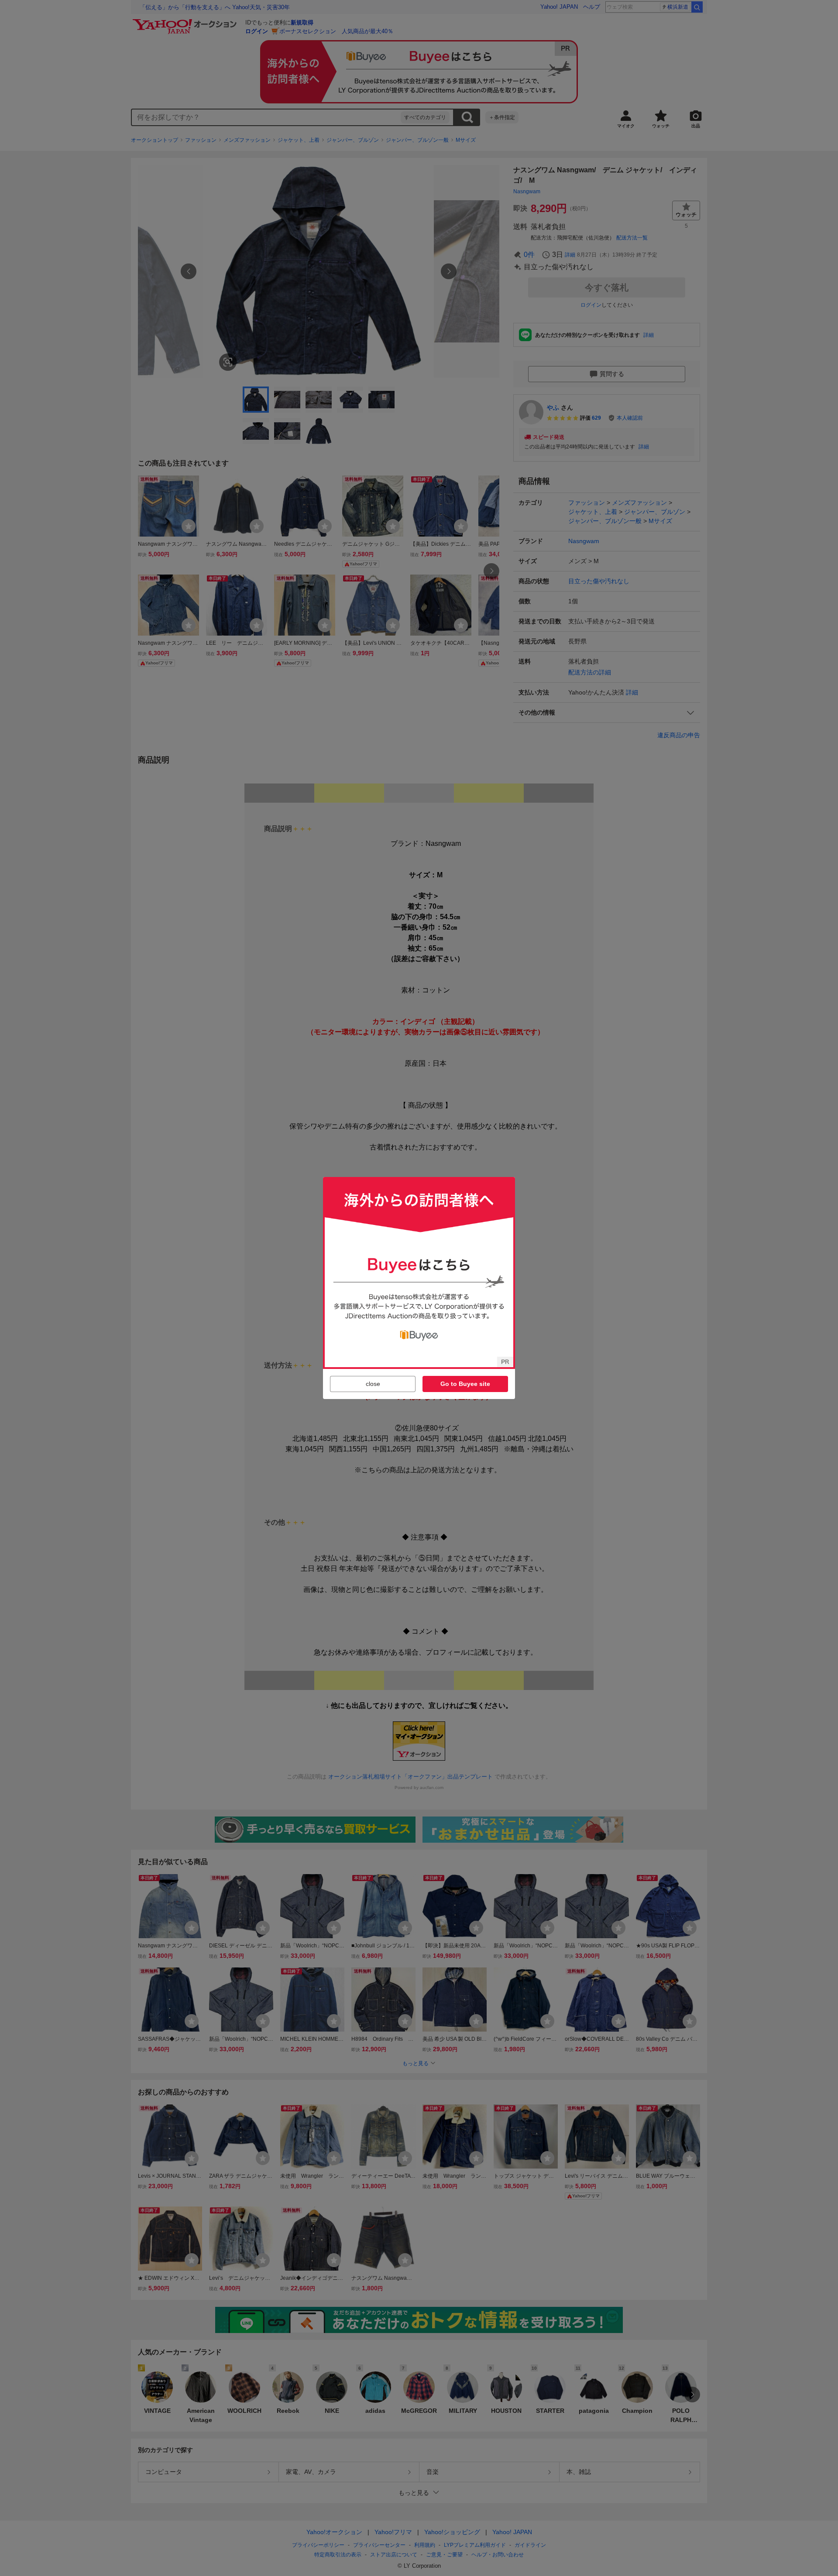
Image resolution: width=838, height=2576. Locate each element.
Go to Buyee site (465, 1384)
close (373, 1384)
